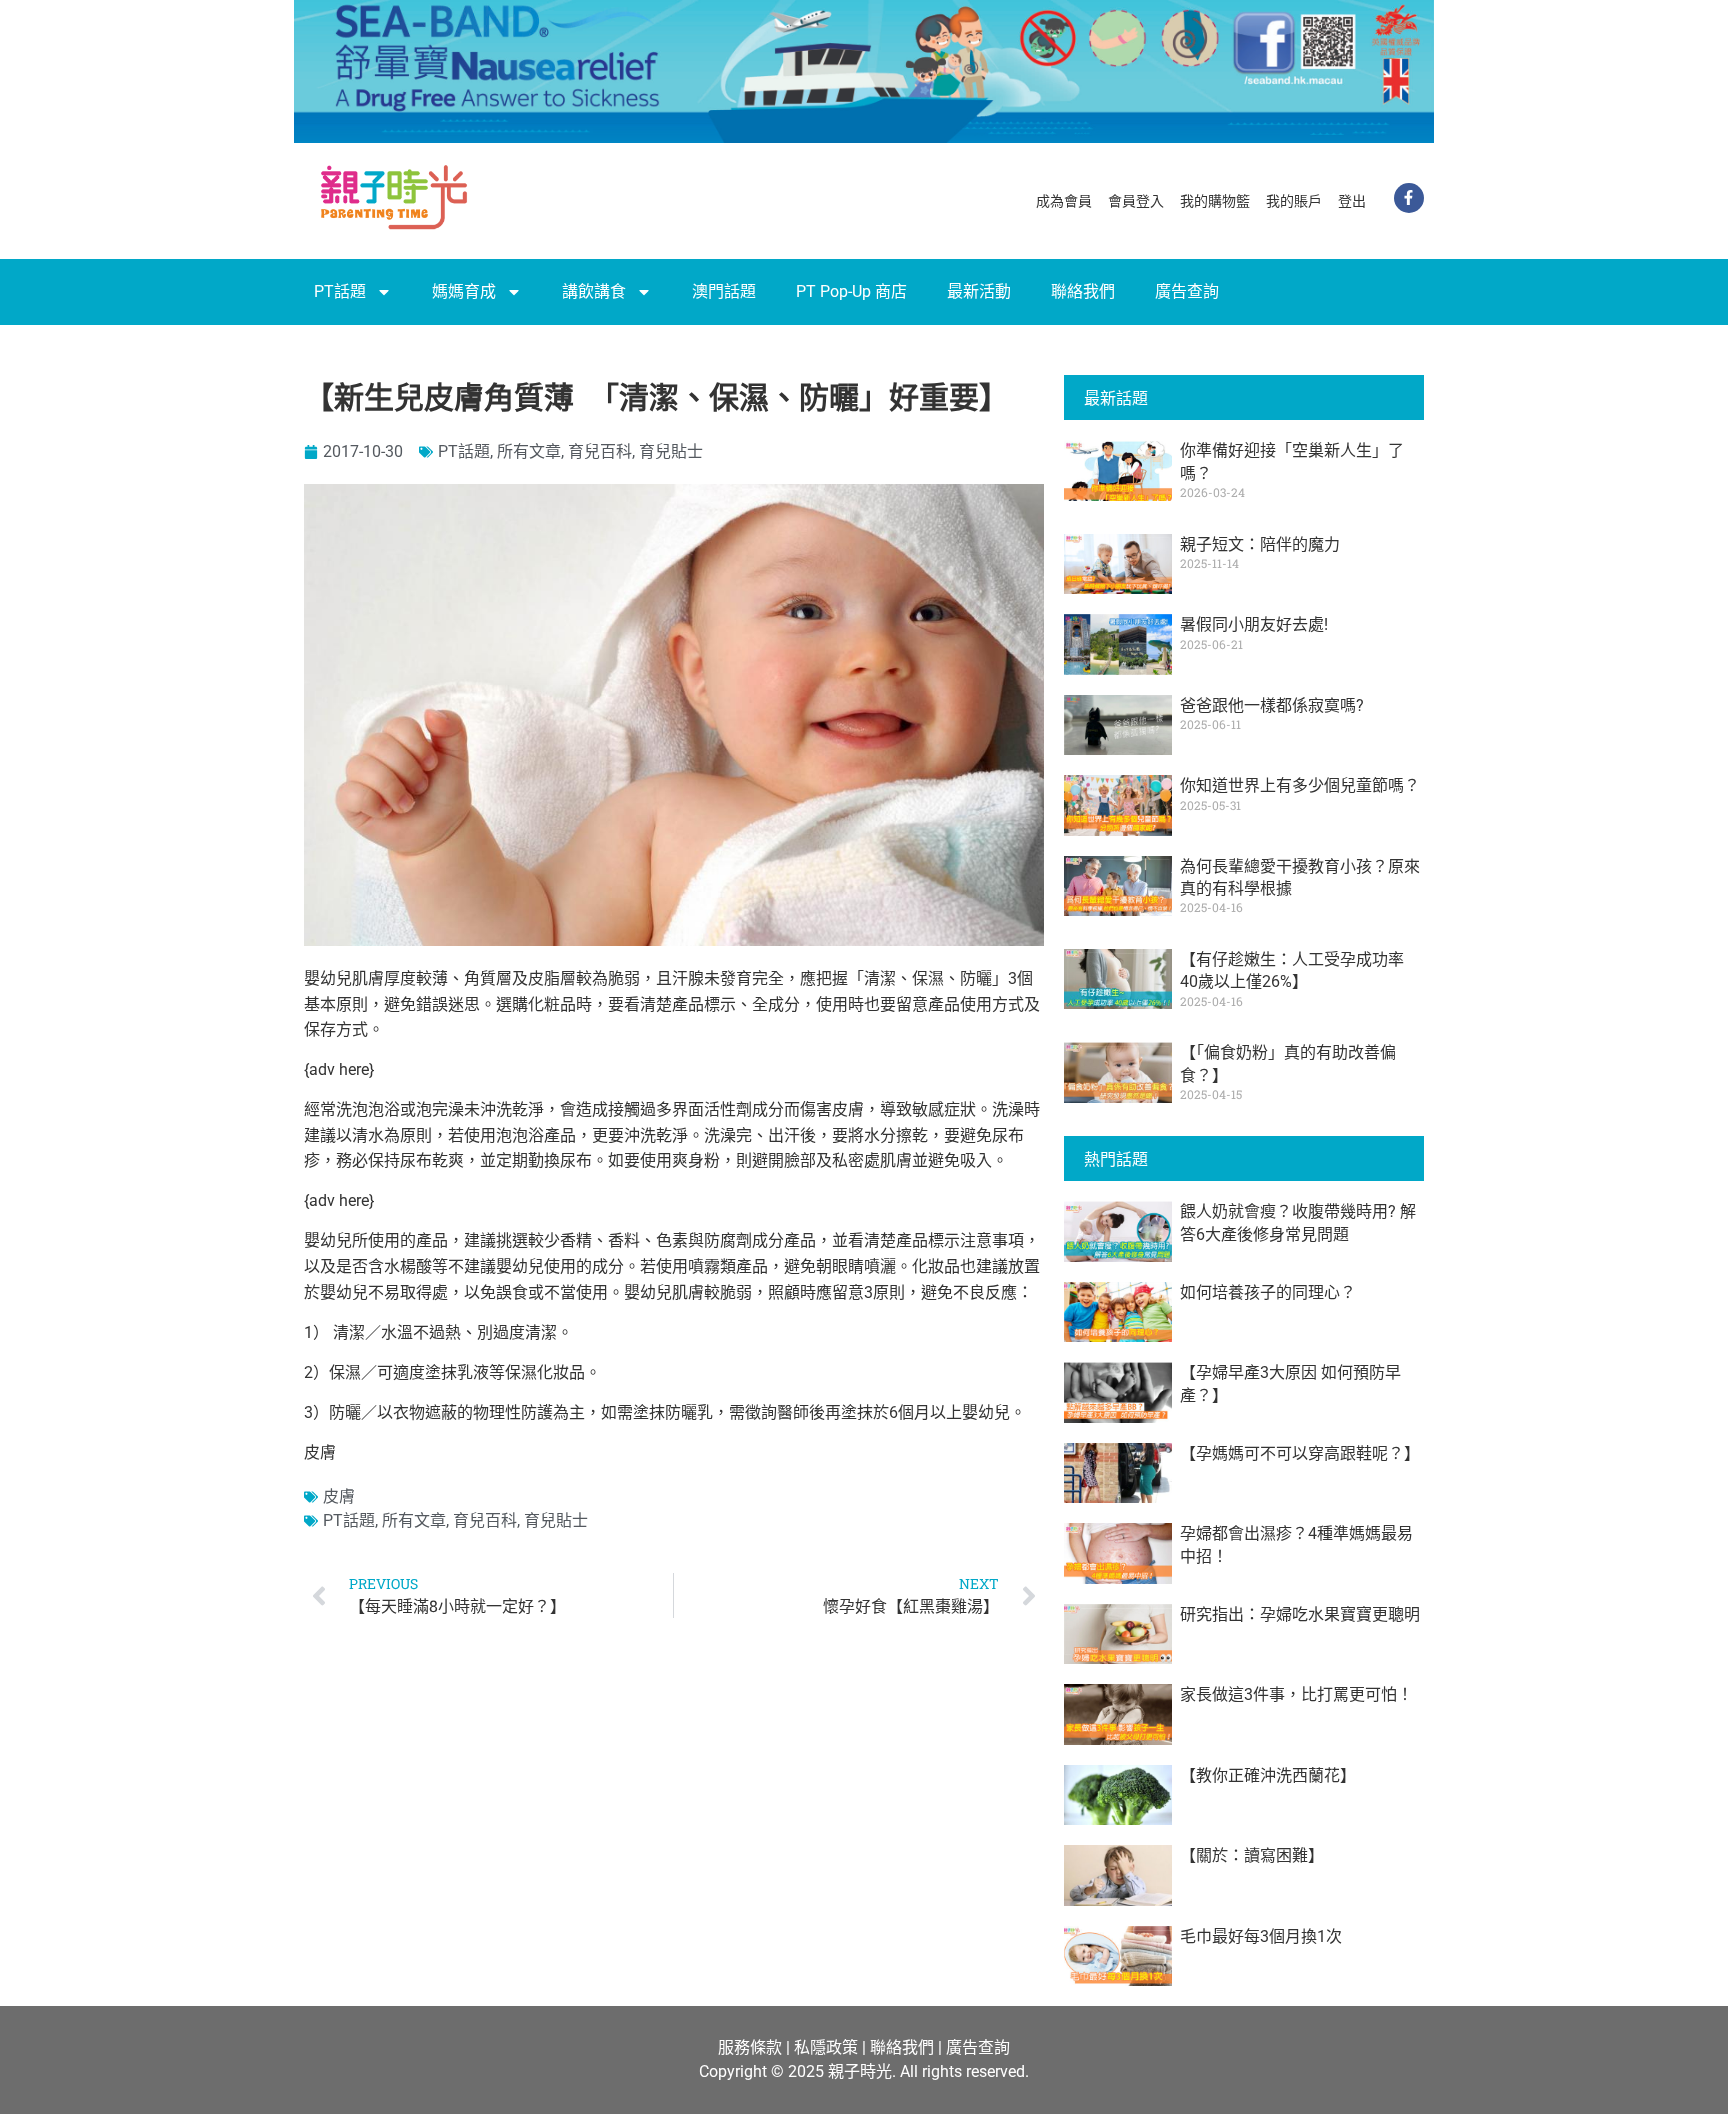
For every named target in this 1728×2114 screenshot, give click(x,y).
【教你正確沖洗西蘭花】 (1268, 1775)
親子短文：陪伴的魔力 (1260, 544)
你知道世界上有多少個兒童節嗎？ (1300, 785)
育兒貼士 (671, 451)
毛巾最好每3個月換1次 (1261, 1936)
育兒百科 (600, 451)
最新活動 (979, 291)
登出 (1352, 201)
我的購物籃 (1215, 201)
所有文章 (529, 451)
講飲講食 (594, 291)
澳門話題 (724, 291)
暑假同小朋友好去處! (1254, 624)
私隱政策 (826, 2047)
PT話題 (340, 291)
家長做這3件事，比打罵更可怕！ (1296, 1694)
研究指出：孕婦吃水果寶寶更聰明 (1300, 1614)
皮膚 (339, 1496)
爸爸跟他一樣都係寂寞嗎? (1272, 705)
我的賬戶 (1294, 201)
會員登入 (1136, 201)
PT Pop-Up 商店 (851, 291)
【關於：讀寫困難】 (1252, 1855)
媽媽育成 (464, 291)
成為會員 (1064, 201)
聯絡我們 (1083, 291)
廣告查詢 (1187, 291)
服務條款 (750, 2047)
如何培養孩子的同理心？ (1268, 1292)
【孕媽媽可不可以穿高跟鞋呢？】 (1300, 1453)
